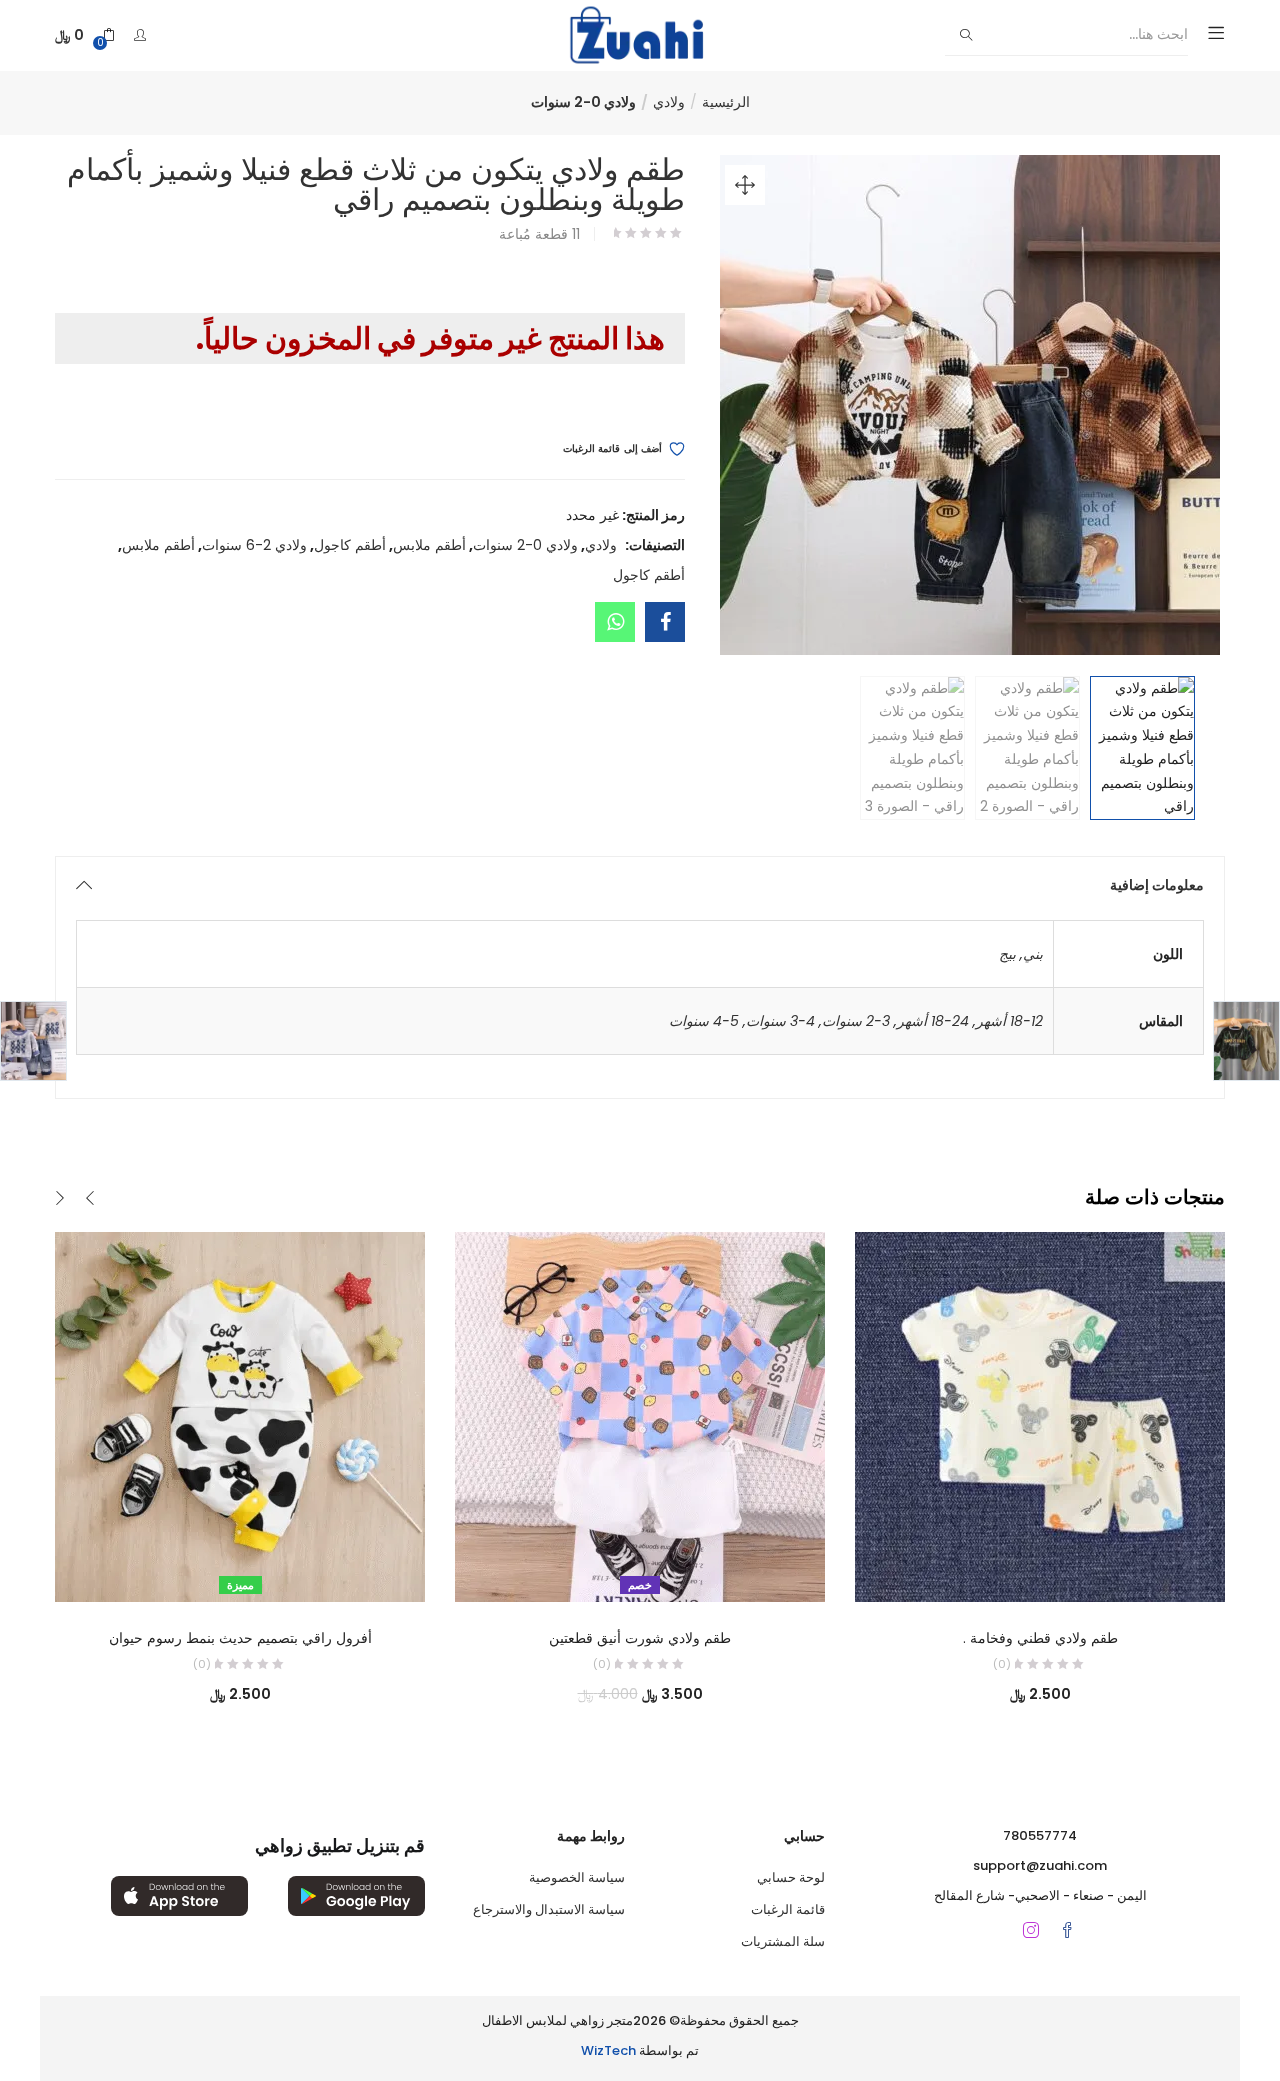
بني (1033, 954)
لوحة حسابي (791, 1877)
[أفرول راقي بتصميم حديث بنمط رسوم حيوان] (240, 1416)
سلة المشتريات (783, 1941)
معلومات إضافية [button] (1157, 885)
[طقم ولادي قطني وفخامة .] (1040, 1416)
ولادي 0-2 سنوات (583, 102)
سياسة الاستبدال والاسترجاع (549, 1909)
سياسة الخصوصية (577, 1877)
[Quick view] (261, 1574)
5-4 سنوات (704, 1021)
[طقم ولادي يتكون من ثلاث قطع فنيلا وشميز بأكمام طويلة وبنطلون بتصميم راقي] (665, 622)
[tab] (640, 885)
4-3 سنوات (780, 1021)
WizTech (608, 2050)
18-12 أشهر (1009, 1021)
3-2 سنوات (856, 1021)
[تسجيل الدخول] (137, 35)
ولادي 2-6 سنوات (254, 545)
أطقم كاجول (350, 545)
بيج (1007, 954)
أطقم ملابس (429, 545)
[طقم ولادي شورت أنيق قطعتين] (640, 1416)
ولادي (669, 102)
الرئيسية (726, 102)
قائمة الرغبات (788, 1909)
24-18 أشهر (933, 1021)
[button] (85, 35)
